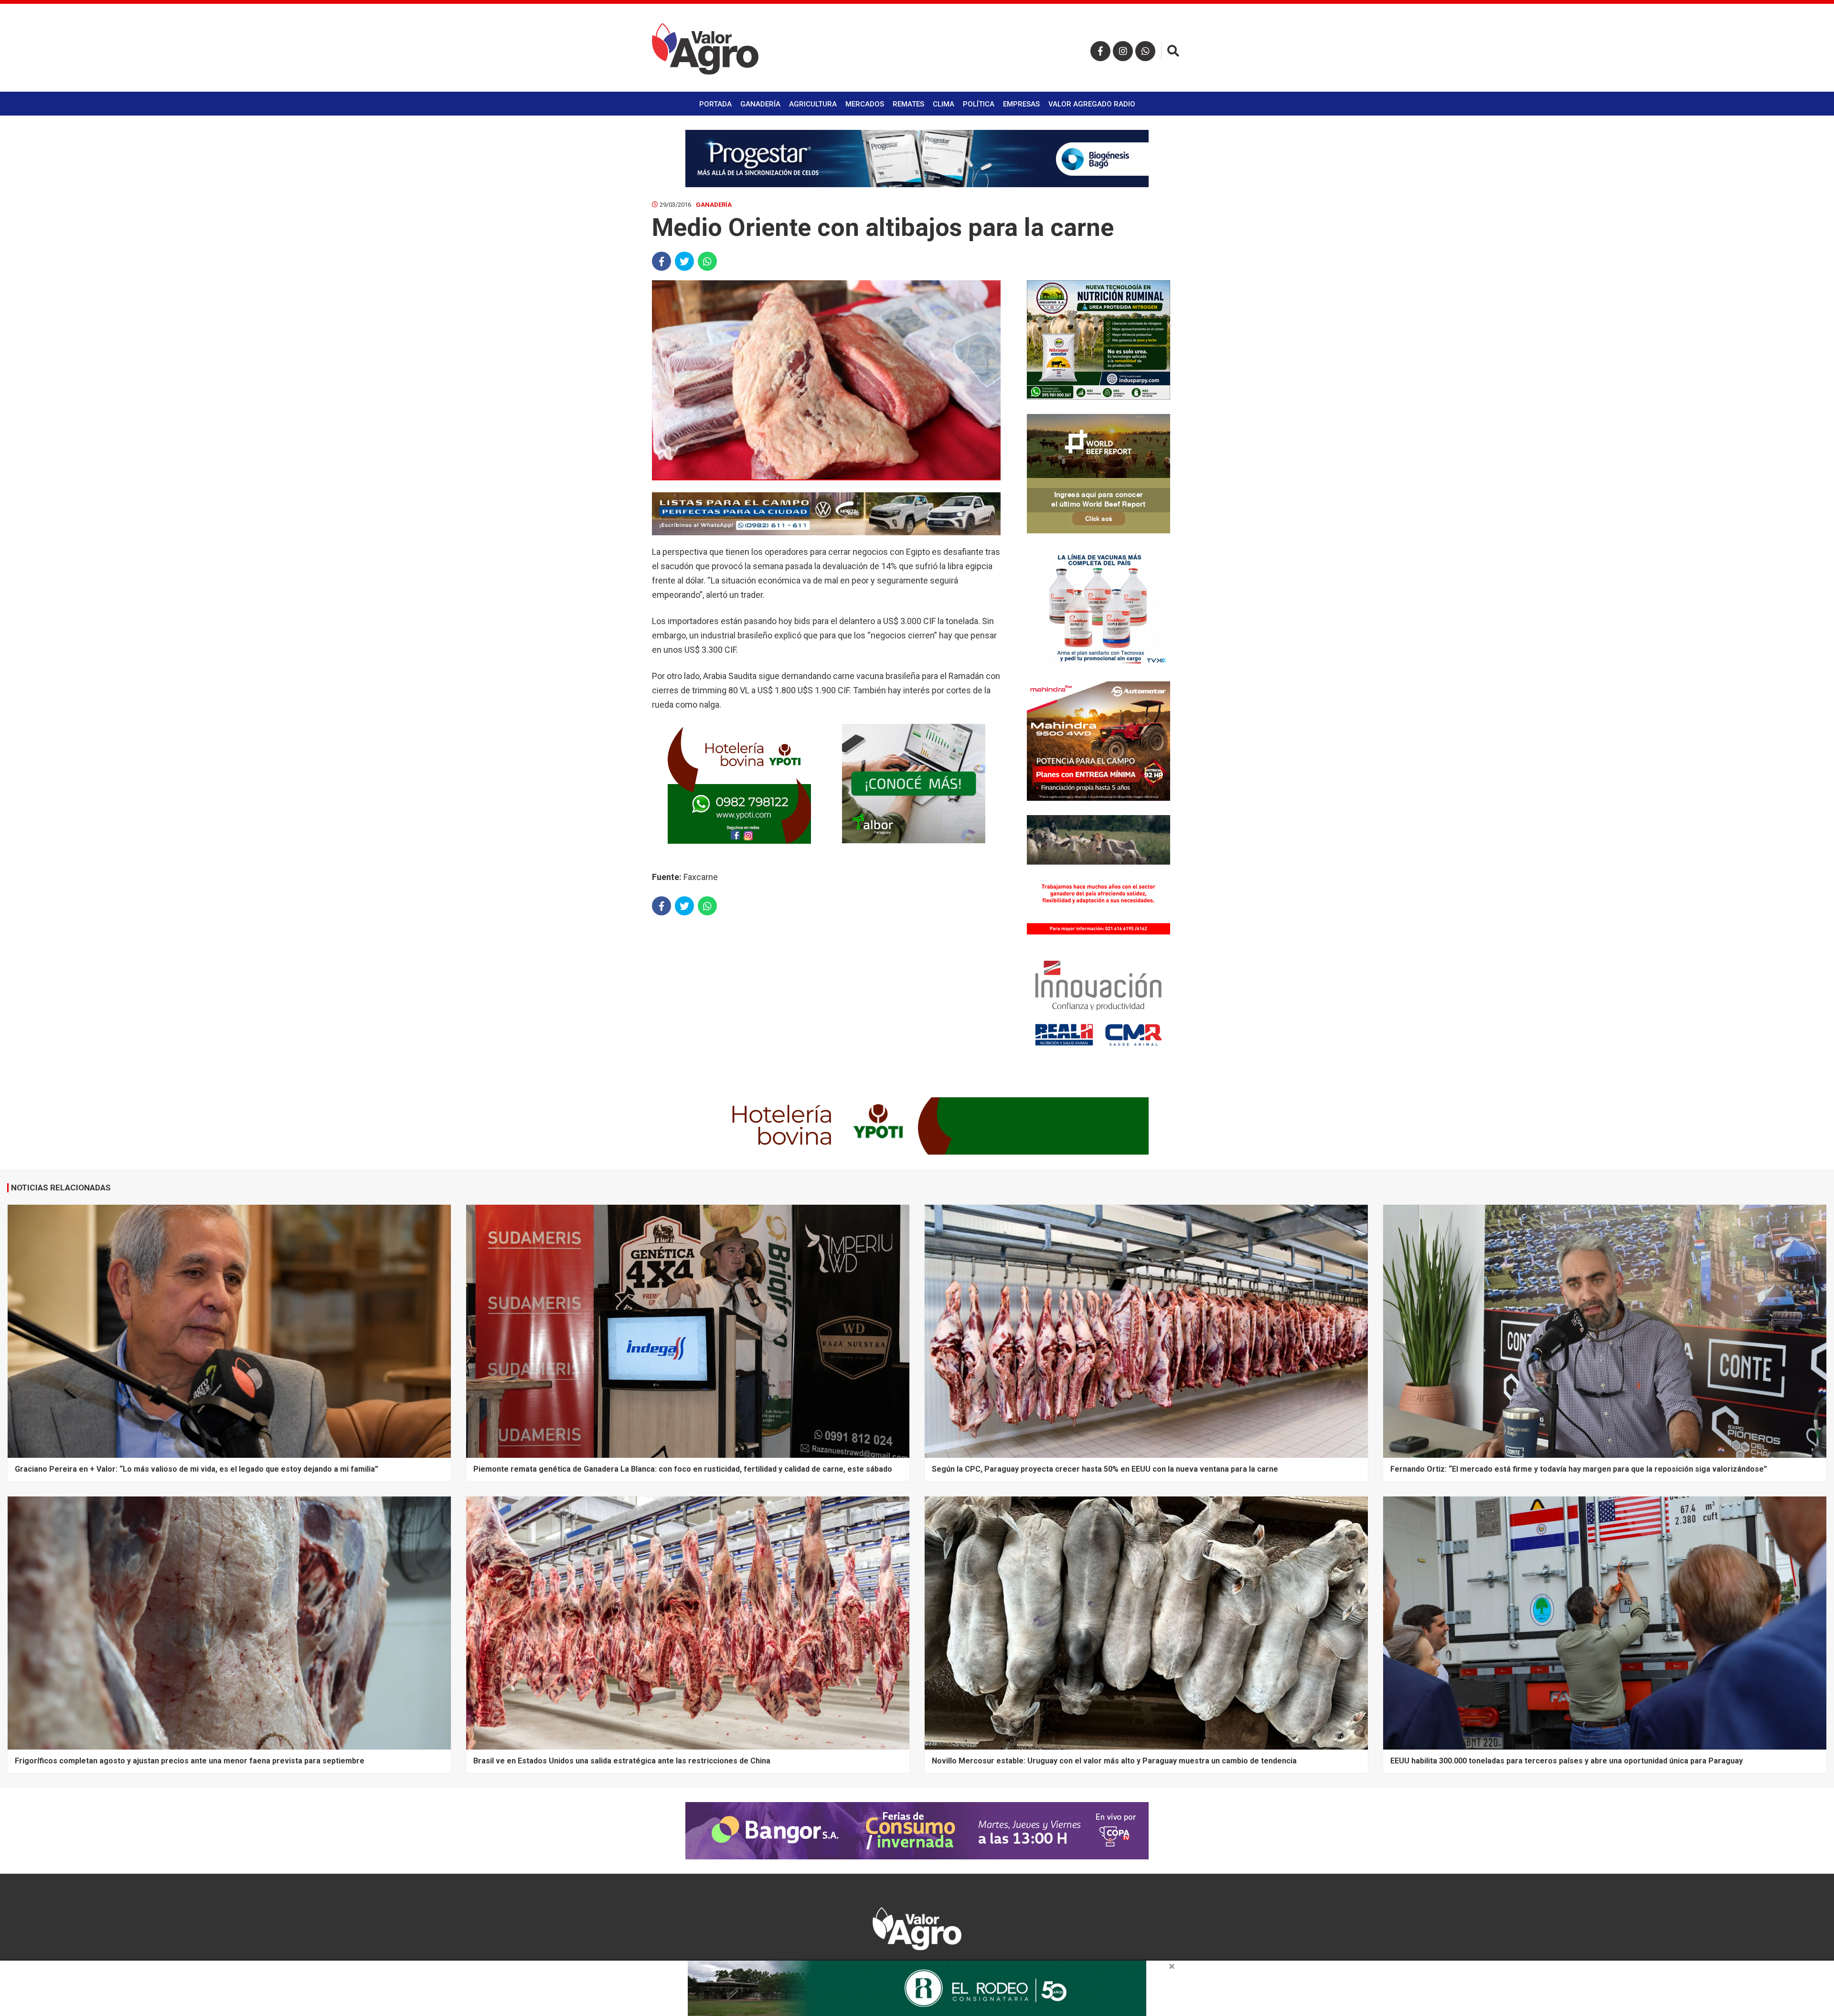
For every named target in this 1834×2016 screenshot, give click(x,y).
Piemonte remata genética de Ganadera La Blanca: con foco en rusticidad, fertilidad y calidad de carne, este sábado (683, 1469)
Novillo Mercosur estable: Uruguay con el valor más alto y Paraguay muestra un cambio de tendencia (1114, 1761)
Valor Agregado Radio (1092, 104)
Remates (908, 104)
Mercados (865, 104)
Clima (944, 104)
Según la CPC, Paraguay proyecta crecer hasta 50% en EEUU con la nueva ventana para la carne (1105, 1469)
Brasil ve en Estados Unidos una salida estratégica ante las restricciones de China (622, 1761)
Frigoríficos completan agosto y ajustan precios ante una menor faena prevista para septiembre (190, 1761)
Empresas (1021, 104)
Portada (715, 104)
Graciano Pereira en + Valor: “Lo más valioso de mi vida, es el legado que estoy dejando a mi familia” (197, 1469)
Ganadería (760, 104)
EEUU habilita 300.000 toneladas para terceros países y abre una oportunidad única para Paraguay (1567, 1761)
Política (979, 104)
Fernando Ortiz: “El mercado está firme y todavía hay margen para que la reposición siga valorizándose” (1579, 1469)
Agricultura (813, 104)
